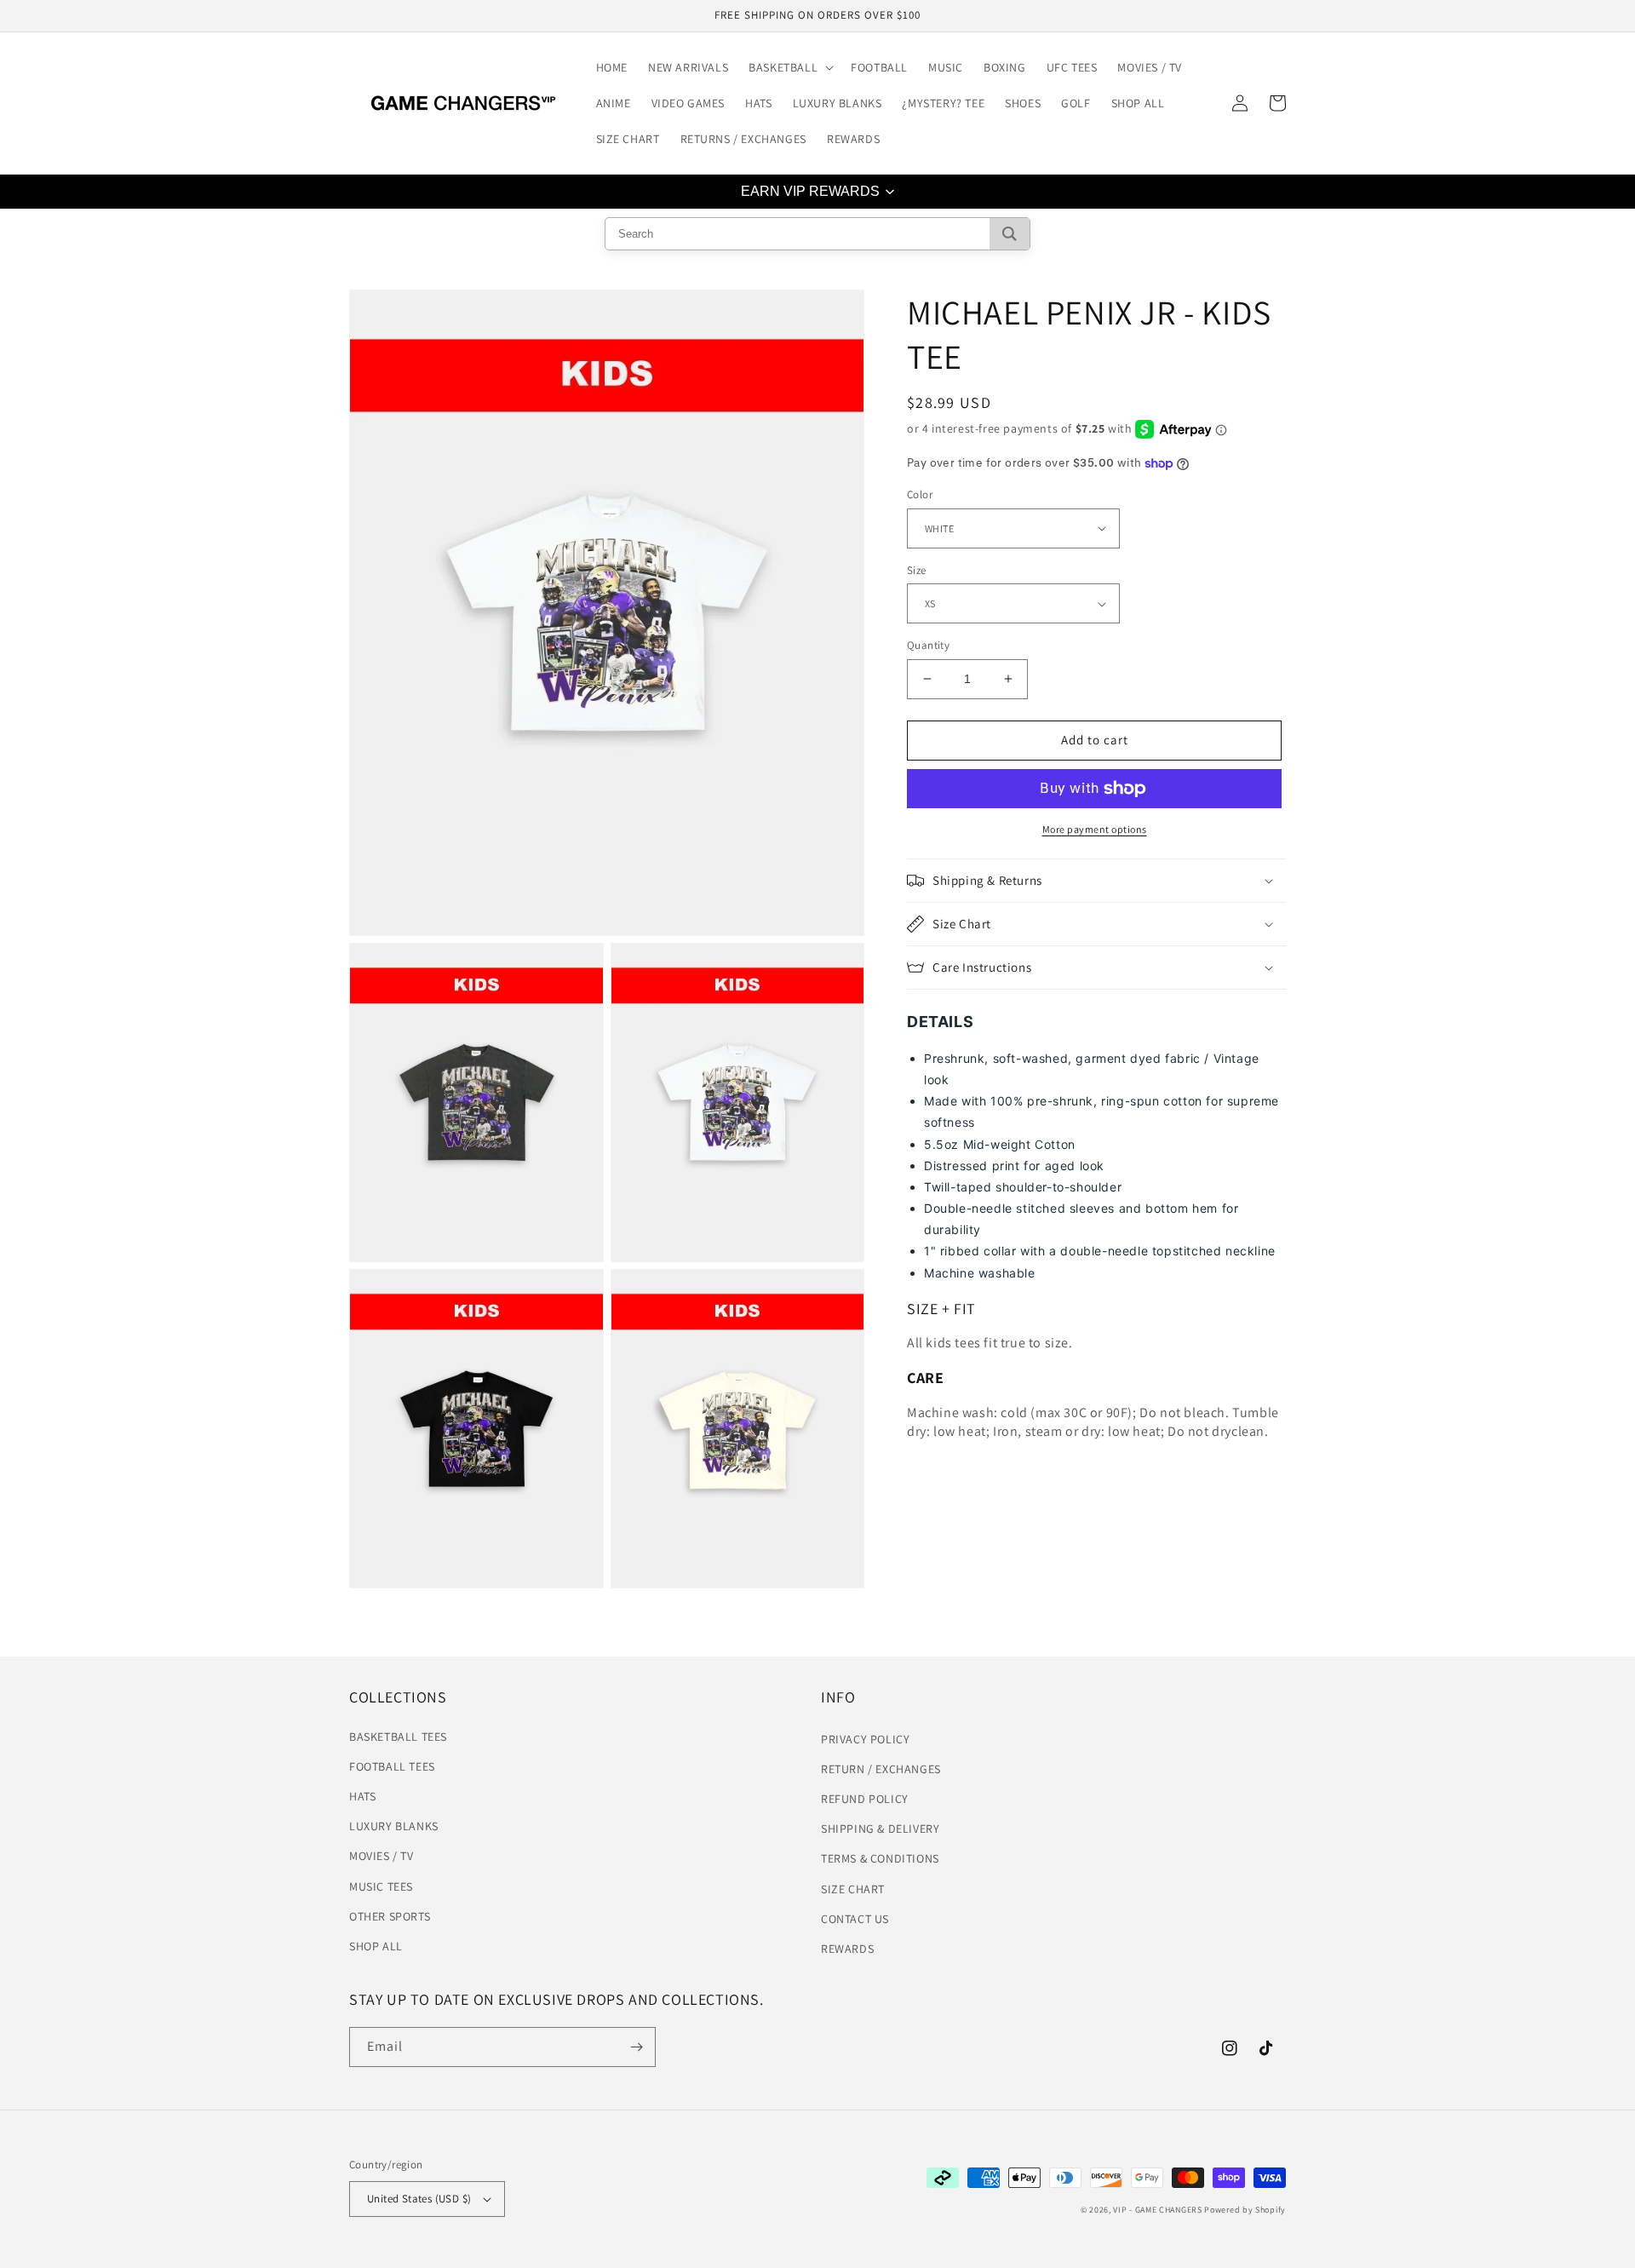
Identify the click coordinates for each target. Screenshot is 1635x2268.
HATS (362, 1796)
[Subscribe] (636, 2047)
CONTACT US (855, 1919)
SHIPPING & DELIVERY (880, 1829)
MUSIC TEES (381, 1886)
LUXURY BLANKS (394, 1826)
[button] (789, 67)
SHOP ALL (376, 1946)
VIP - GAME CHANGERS (1157, 2210)
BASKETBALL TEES (398, 1737)
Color (920, 494)
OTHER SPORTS (390, 1916)
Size (917, 570)
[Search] (1010, 234)
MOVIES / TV (381, 1856)
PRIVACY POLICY (865, 1739)
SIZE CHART (853, 1889)
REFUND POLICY (865, 1799)
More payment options (1095, 829)
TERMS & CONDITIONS (880, 1858)
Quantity (928, 645)
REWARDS (847, 1949)
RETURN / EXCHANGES (881, 1769)
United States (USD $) (419, 2199)
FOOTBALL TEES (392, 1766)
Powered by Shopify (1245, 2210)
